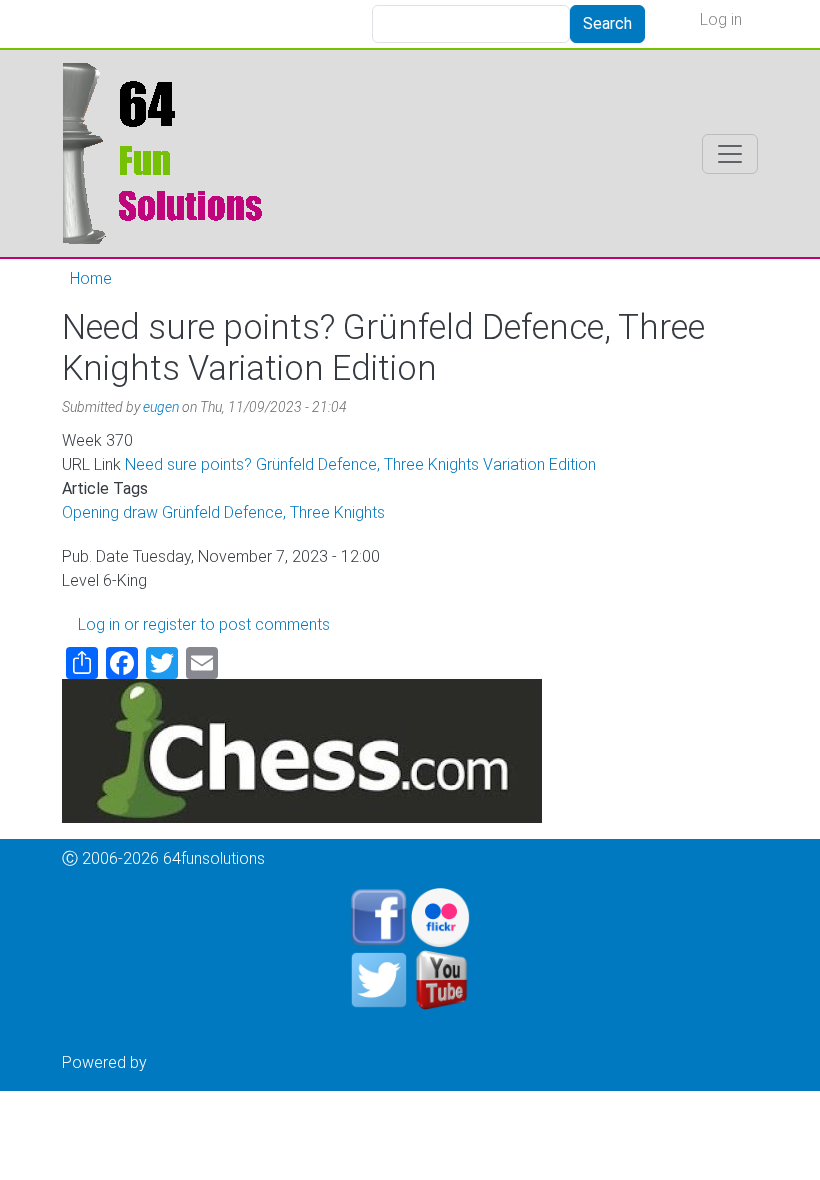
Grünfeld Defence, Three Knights (273, 512)
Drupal (173, 1062)
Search (607, 23)
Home (91, 278)
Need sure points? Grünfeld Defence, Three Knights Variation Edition (360, 464)
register (169, 624)
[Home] (168, 153)
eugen (161, 407)
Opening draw (110, 512)
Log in (721, 19)
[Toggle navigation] (730, 154)
